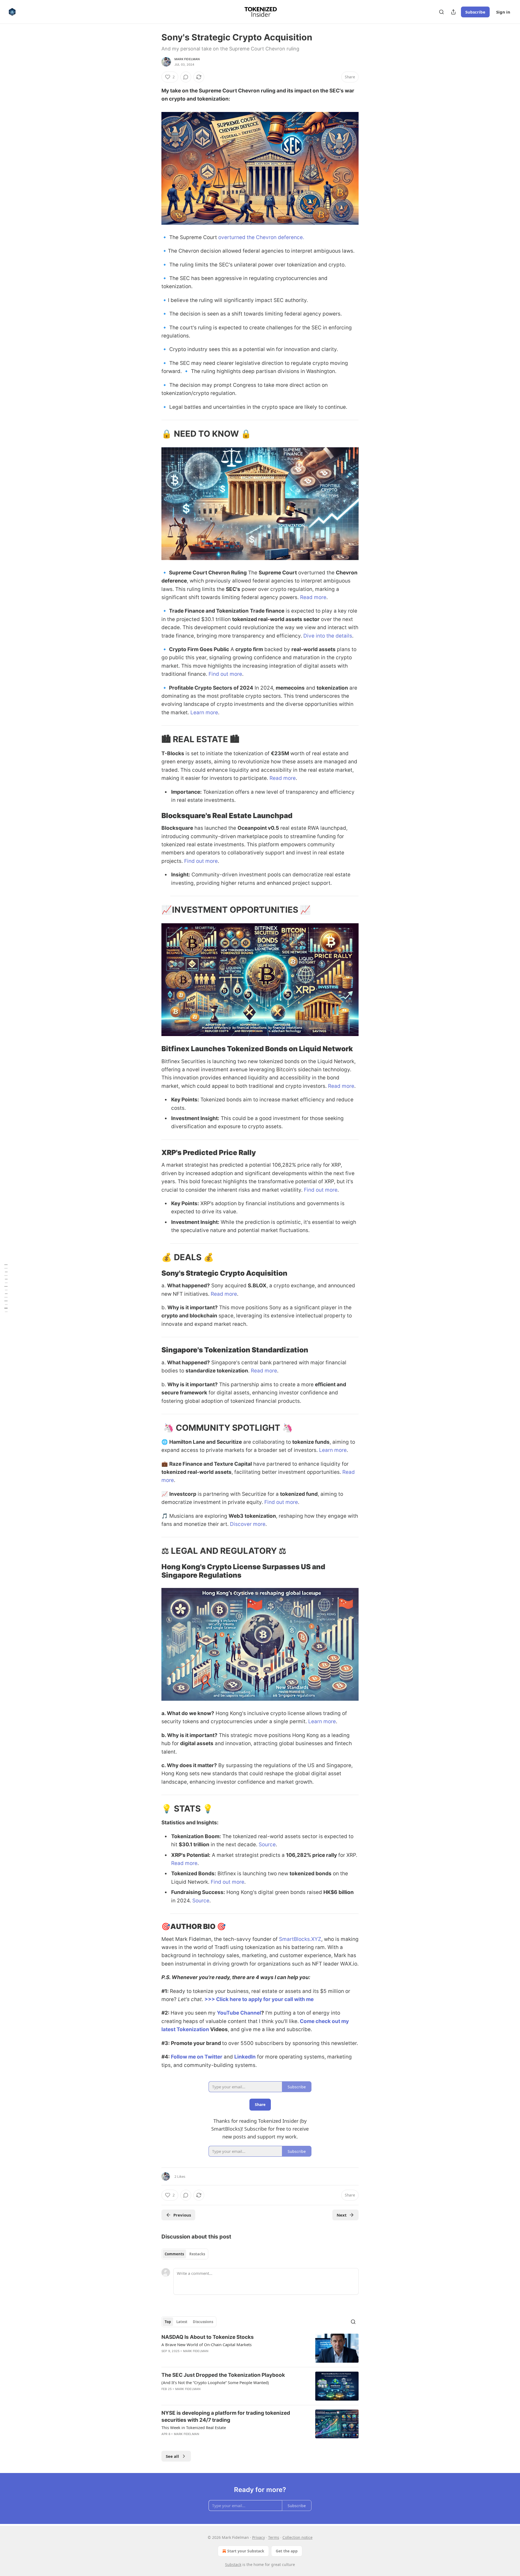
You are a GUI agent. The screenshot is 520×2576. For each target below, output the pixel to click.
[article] (260, 2348)
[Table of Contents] (6, 1288)
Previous (182, 2215)
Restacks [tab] (197, 2254)
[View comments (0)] (186, 77)
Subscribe (475, 12)
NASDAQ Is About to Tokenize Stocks (208, 2337)
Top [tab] (168, 2322)
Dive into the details (328, 636)
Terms (274, 2537)
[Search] (441, 12)
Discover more (248, 1524)
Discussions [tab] (203, 2322)
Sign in (503, 12)
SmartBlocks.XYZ (300, 1939)
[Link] (154, 434)
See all (172, 2456)
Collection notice (298, 2537)
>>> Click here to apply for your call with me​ (259, 1999)
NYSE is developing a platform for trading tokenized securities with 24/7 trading (226, 2416)
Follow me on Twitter (197, 2057)
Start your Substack (246, 2551)
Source (267, 1845)
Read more (313, 597)
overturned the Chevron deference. (261, 237)
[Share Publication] (453, 12)
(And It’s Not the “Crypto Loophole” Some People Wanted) (215, 2382)
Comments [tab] (174, 2254)
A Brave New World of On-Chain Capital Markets (207, 2345)
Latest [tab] (182, 2322)
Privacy (259, 2537)
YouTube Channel (239, 2013)
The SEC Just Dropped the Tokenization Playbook (223, 2375)
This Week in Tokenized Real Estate (194, 2427)
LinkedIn (245, 2057)
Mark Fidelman (187, 59)
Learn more (204, 713)
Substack (233, 2564)
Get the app (287, 2551)
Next (342, 2215)
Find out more (225, 674)
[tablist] (185, 2254)
